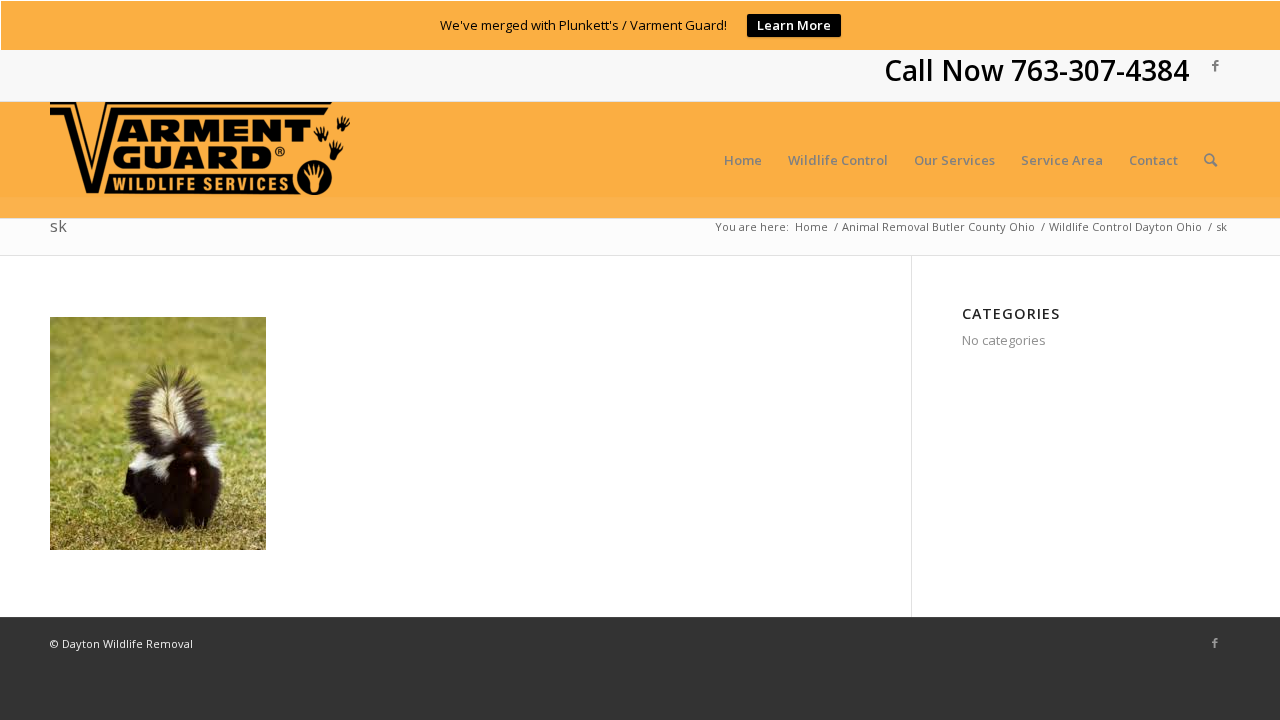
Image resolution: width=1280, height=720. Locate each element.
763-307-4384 (1100, 70)
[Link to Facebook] (1215, 65)
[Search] (1210, 160)
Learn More (794, 25)
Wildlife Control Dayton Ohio (1125, 226)
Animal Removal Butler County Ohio (938, 226)
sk (58, 226)
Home (811, 226)
